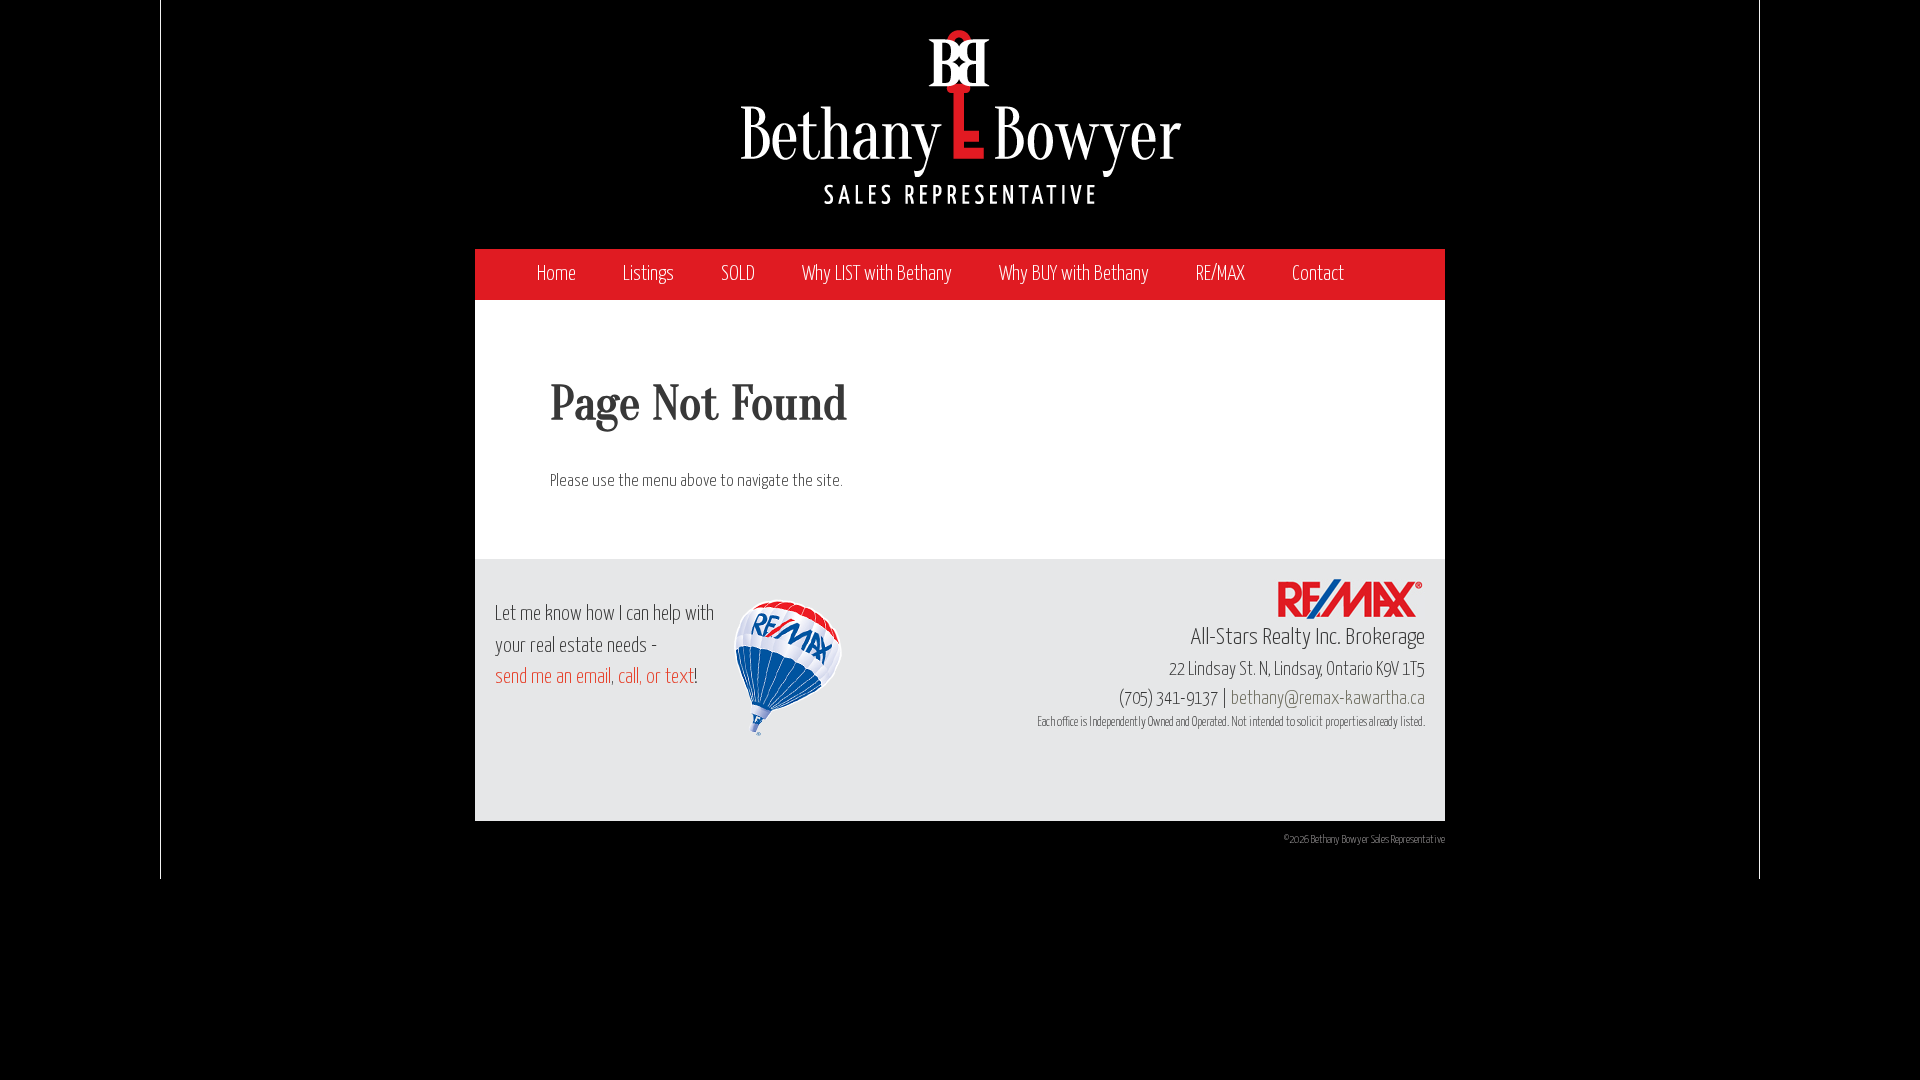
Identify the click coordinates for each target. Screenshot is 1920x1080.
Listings (648, 274)
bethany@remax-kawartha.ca (1328, 699)
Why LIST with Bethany (877, 274)
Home (556, 274)
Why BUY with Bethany (1074, 274)
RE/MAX (1220, 274)
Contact (1318, 274)
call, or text (656, 677)
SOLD (738, 274)
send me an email (553, 677)
